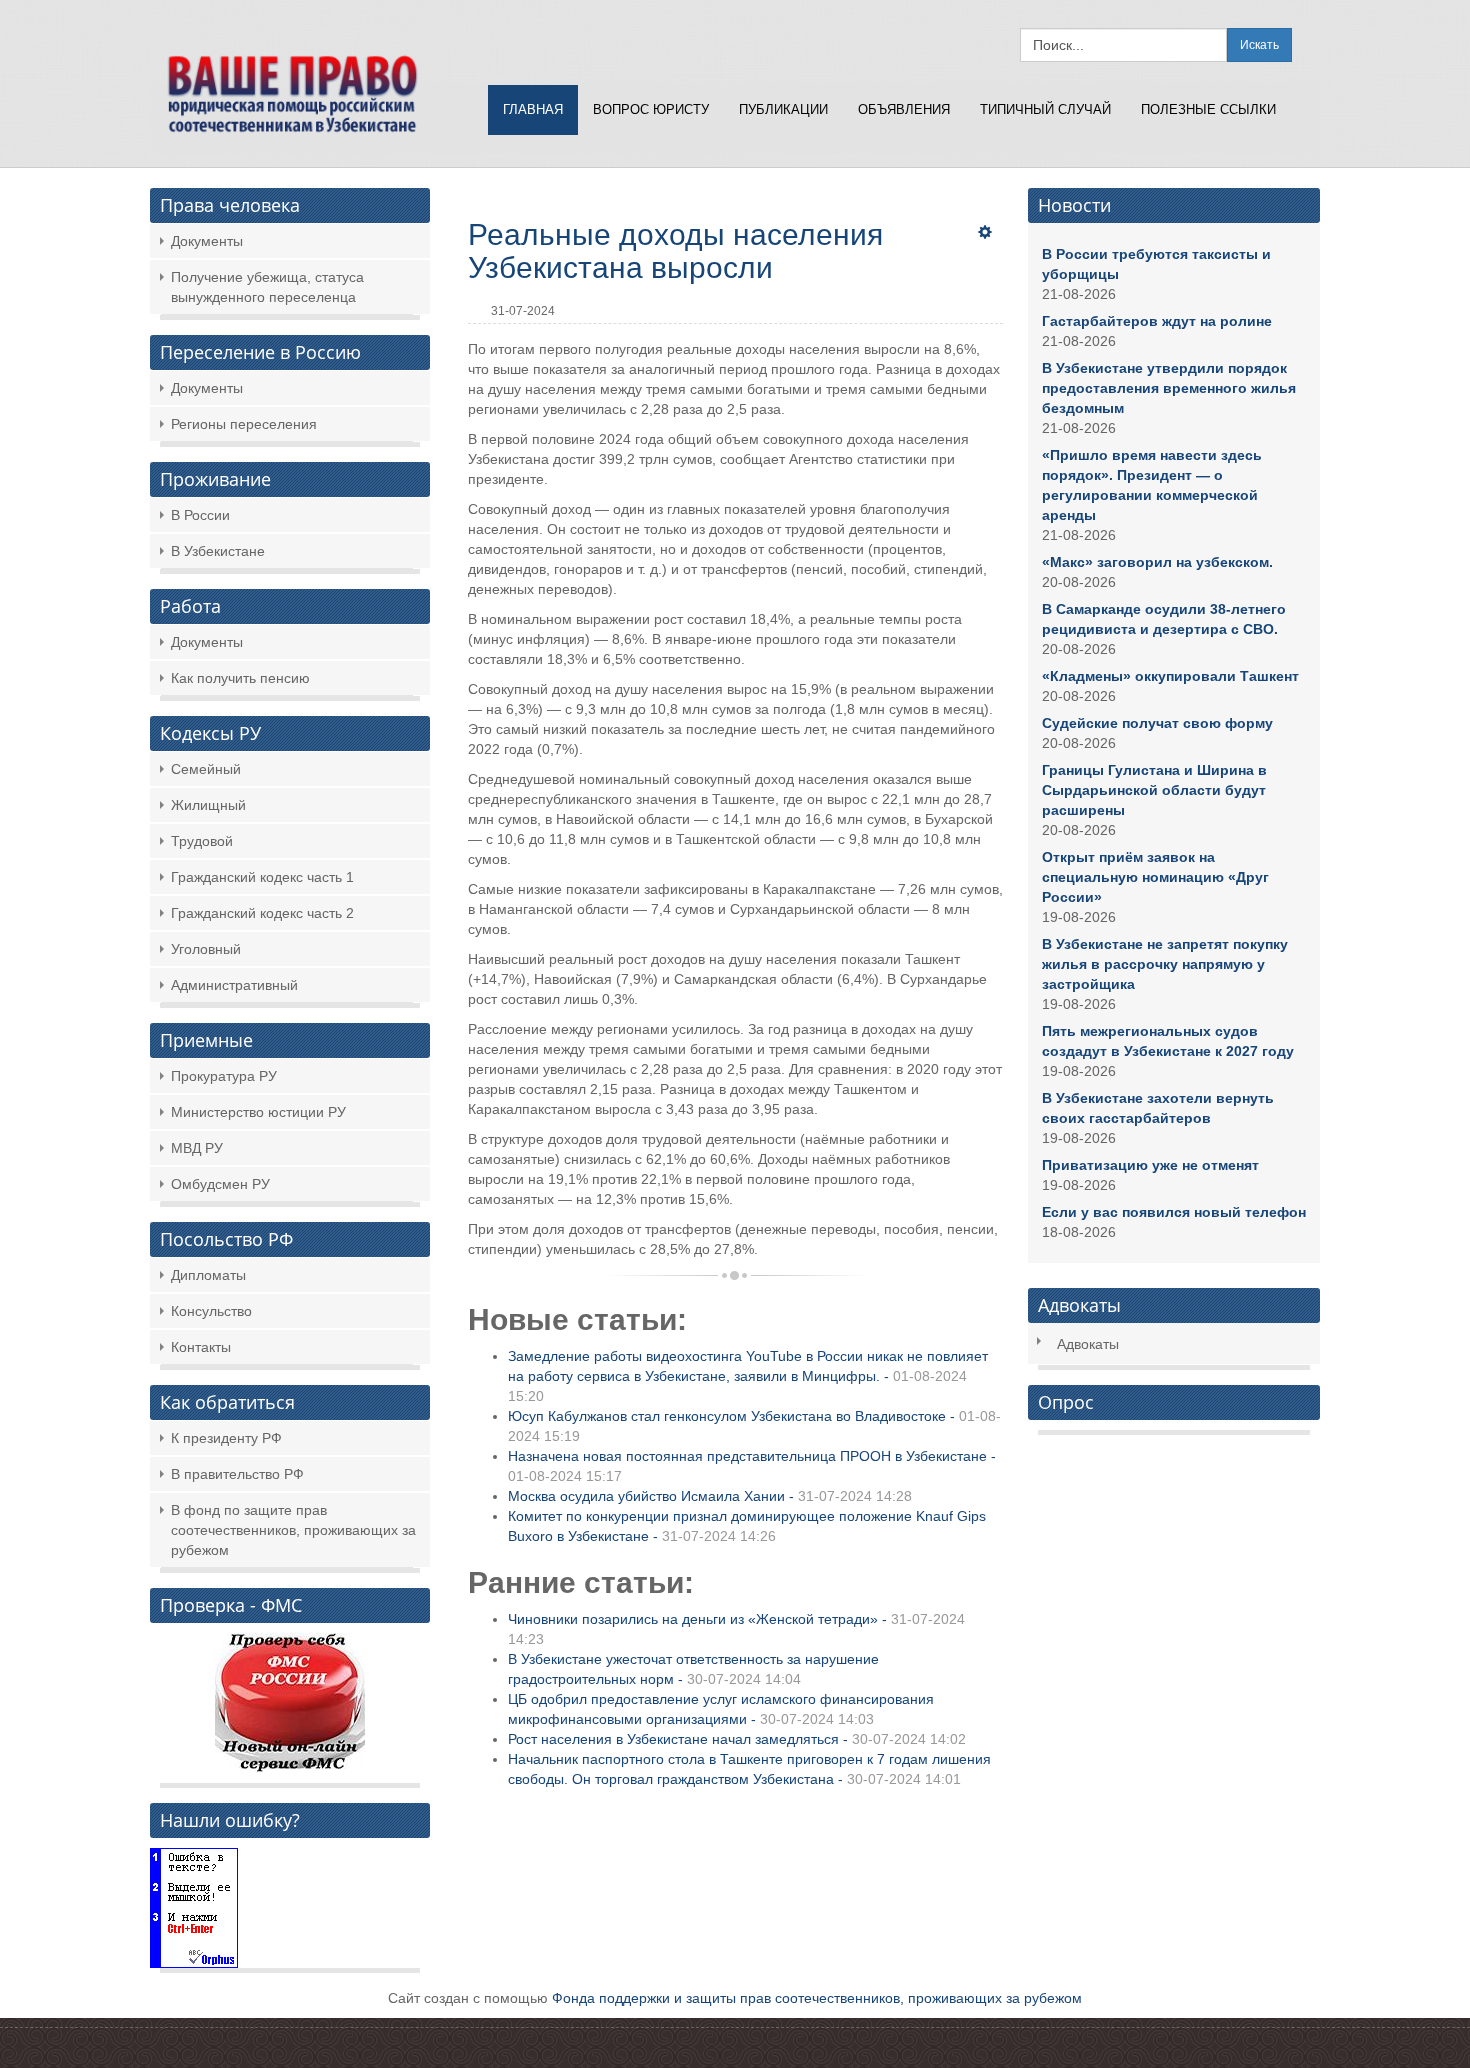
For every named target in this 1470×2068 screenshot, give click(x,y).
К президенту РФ (226, 1438)
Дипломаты (208, 1275)
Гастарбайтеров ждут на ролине (1157, 321)
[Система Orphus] (194, 1906)
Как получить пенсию (240, 678)
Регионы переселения (244, 424)
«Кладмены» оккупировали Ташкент (1170, 676)
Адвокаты (1088, 1344)
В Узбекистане (218, 551)
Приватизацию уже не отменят (1150, 1165)
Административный (234, 985)
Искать (1259, 45)
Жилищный (208, 805)
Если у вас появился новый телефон (1174, 1212)
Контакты (201, 1347)
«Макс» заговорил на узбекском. (1157, 562)
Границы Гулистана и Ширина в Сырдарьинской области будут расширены (1154, 790)
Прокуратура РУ (224, 1076)
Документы (207, 241)
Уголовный (206, 949)
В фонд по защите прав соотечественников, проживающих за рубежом (293, 1530)
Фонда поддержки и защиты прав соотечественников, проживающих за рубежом (817, 1998)
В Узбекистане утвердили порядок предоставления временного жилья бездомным (1169, 388)
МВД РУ (197, 1148)
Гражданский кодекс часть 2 (262, 913)
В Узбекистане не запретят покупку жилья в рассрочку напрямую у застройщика (1165, 964)
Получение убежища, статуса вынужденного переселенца (267, 287)
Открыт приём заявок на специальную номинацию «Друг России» (1155, 877)
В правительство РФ (237, 1474)
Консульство (211, 1311)
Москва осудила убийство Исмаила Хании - (710, 1496)
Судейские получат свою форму (1157, 723)
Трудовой (202, 841)
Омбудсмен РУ (220, 1184)
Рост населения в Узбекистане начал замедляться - (737, 1739)
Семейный (206, 769)
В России (200, 515)
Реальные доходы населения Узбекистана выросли (675, 251)
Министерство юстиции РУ (258, 1112)
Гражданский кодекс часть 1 (262, 877)
